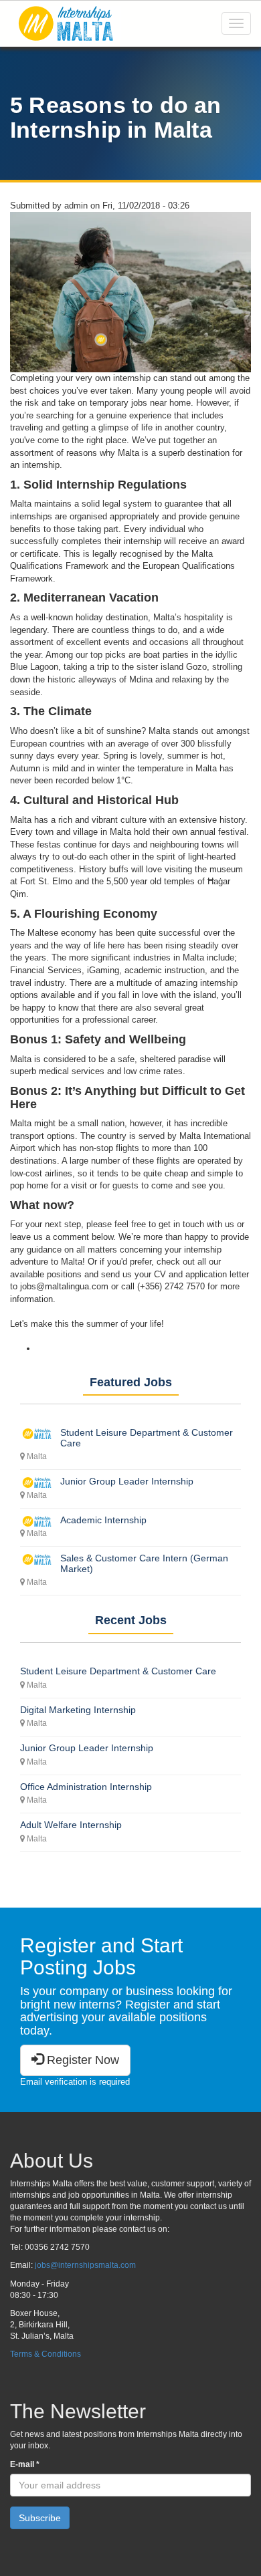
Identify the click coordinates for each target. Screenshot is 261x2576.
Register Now (81, 2060)
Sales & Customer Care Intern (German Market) (144, 1563)
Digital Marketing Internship (78, 1710)
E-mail (25, 2464)
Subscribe (40, 2518)
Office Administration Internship (86, 1787)
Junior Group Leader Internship (127, 1481)
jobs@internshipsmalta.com (85, 2265)
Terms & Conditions (46, 2354)
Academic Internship (103, 1520)
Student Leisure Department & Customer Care (147, 1437)
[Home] (66, 23)
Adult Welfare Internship (71, 1825)
